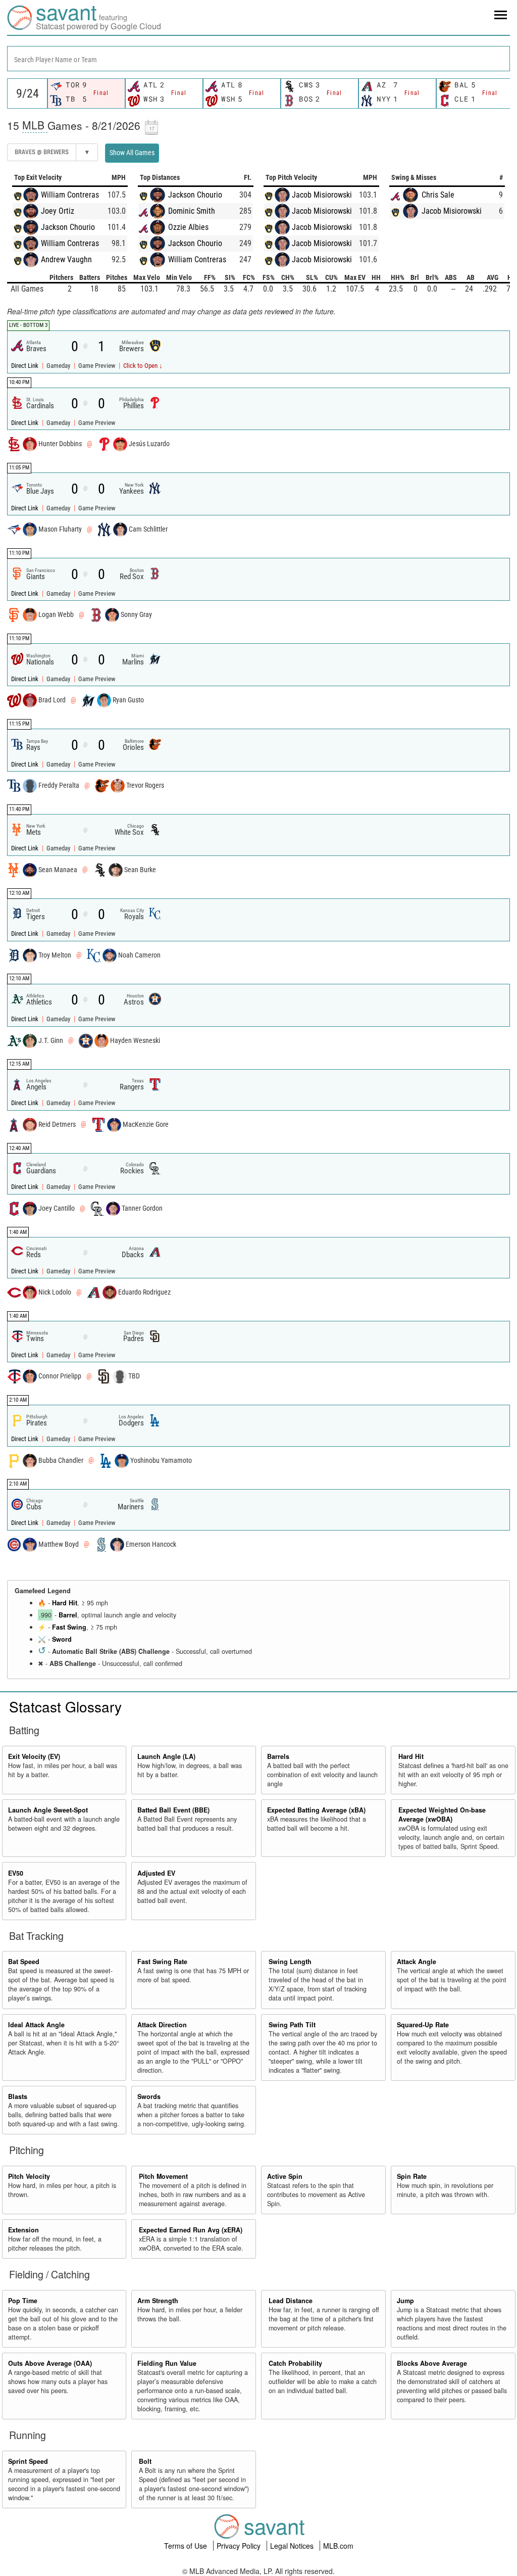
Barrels (278, 1756)
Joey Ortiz (58, 211)
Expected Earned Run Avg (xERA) (191, 2230)
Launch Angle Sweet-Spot (48, 1810)
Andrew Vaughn (66, 259)
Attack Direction (162, 2025)
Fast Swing (69, 1627)
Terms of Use (187, 2546)
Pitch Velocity (29, 2176)
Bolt (145, 2461)
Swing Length (290, 1962)
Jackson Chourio (68, 227)
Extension (23, 2230)
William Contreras (70, 195)
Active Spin (285, 2176)
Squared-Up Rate (423, 2025)
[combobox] (258, 59)
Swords (149, 2096)
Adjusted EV (156, 1873)
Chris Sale (438, 195)
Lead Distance (291, 2301)
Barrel (68, 1615)
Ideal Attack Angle (36, 2025)
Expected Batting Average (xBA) (316, 1810)
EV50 (16, 1873)
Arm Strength (158, 2301)
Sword (62, 1639)
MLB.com (338, 2546)
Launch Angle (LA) (166, 1756)
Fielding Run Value (167, 2363)
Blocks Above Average (432, 2363)
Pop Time (23, 2301)
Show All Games (132, 153)
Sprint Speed (28, 2461)
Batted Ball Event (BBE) (173, 1810)
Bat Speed (24, 1962)
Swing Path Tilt (292, 2025)
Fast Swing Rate (162, 1962)
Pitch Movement (163, 2176)
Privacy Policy (240, 2546)
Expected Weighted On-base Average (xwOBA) (442, 1815)
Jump (405, 2301)
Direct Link (25, 366)
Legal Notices (293, 2546)
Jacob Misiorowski (322, 195)
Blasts (18, 2096)
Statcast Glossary (65, 1706)
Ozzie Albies (188, 227)
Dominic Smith (192, 211)
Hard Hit (65, 1603)
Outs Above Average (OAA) (50, 2363)
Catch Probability (295, 2363)
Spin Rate (412, 2176)
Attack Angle (417, 1962)
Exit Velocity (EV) (34, 1756)
